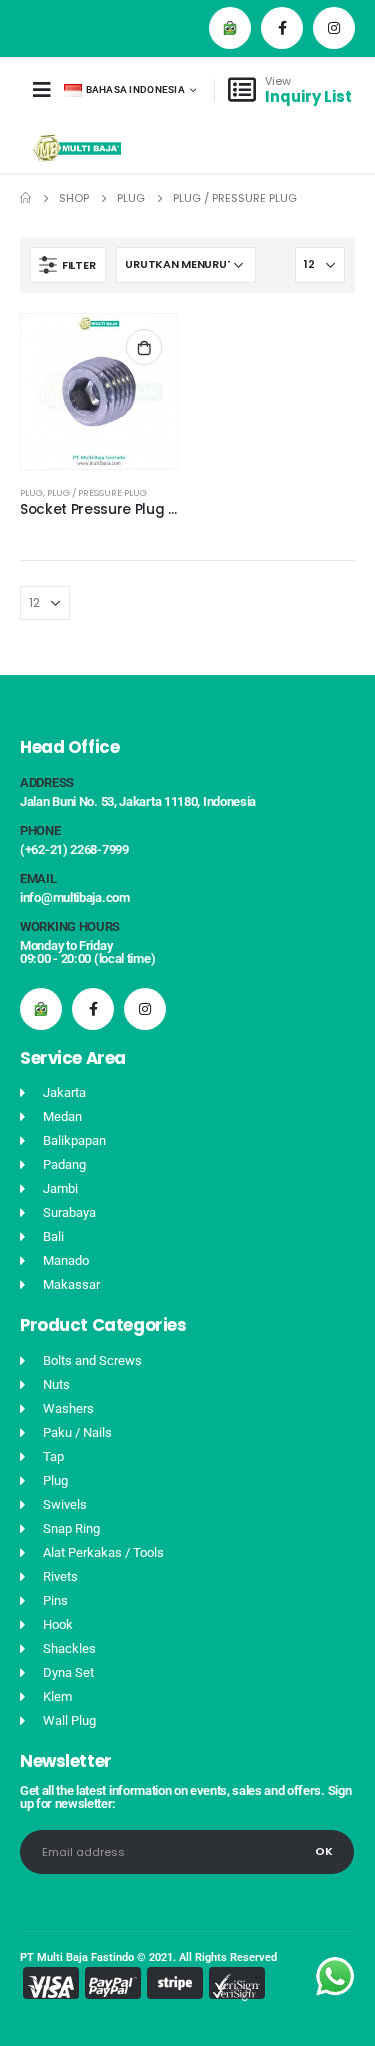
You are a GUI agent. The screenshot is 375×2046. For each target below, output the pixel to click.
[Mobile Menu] (42, 90)
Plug (31, 492)
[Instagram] (334, 28)
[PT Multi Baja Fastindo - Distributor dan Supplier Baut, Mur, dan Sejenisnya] (77, 148)
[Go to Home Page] (25, 198)
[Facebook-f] (282, 28)
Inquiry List (308, 96)
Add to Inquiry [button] (144, 347)
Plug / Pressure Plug (97, 492)
